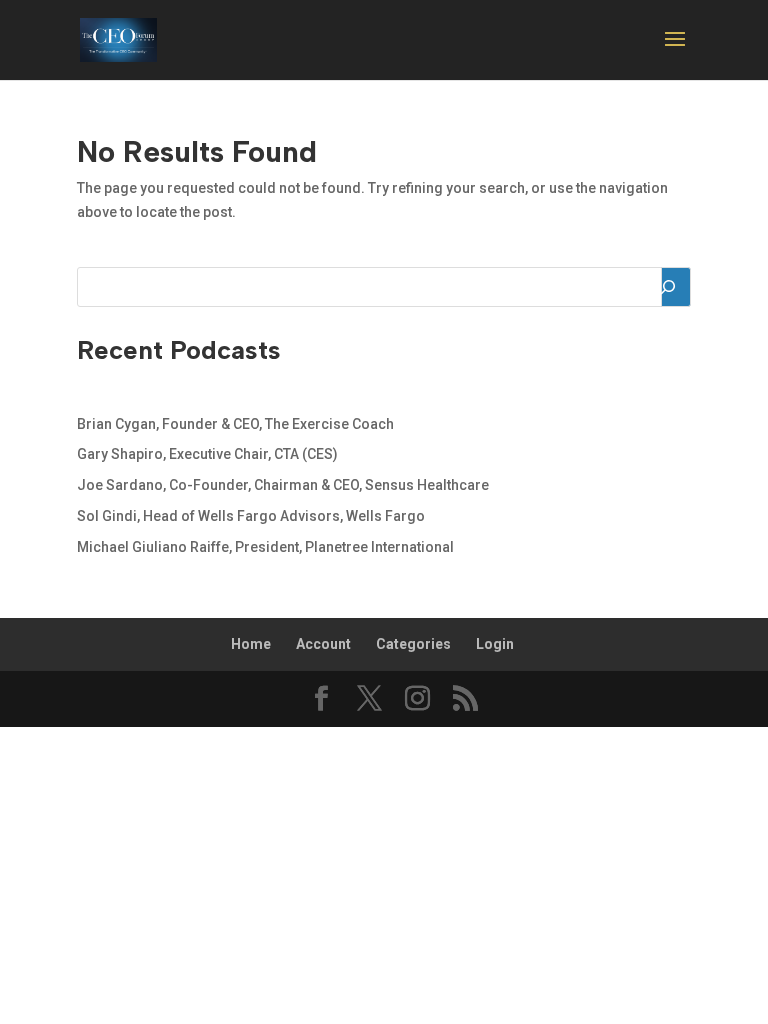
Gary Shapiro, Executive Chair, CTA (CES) (207, 454)
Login (495, 644)
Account (323, 644)
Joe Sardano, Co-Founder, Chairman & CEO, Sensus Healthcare (283, 485)
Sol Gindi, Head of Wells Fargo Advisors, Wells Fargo (251, 516)
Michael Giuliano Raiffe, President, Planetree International (265, 547)
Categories (413, 644)
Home (251, 644)
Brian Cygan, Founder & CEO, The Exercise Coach (235, 424)
